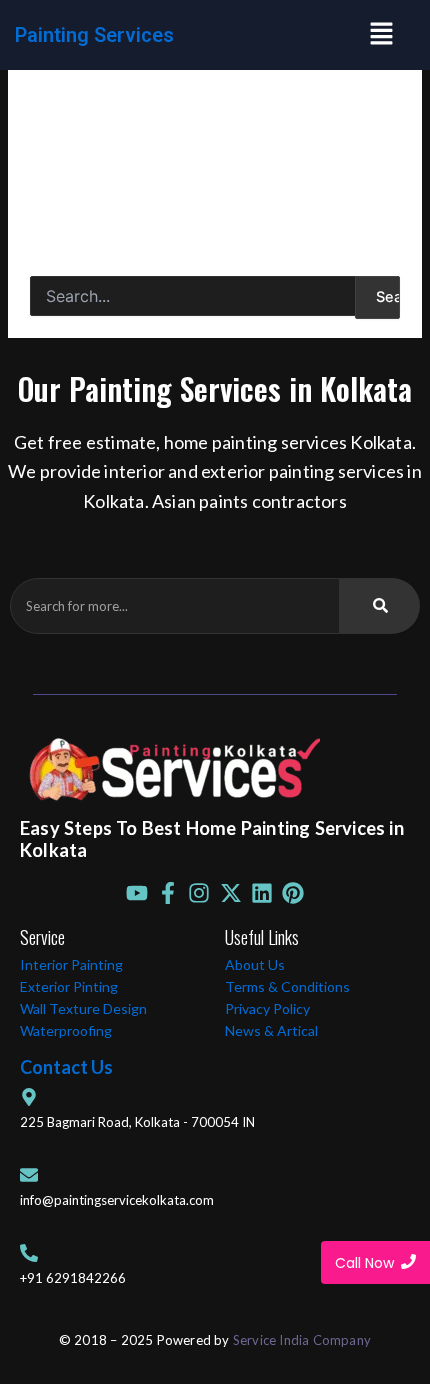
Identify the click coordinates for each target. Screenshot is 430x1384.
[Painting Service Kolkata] (170, 769)
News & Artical (271, 1030)
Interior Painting (71, 964)
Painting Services (94, 35)
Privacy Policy (267, 1008)
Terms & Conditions (287, 986)
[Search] (380, 606)
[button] (381, 34)
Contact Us (66, 1067)
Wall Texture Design (83, 1008)
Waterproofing (66, 1030)
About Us (255, 964)
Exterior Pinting (69, 986)
